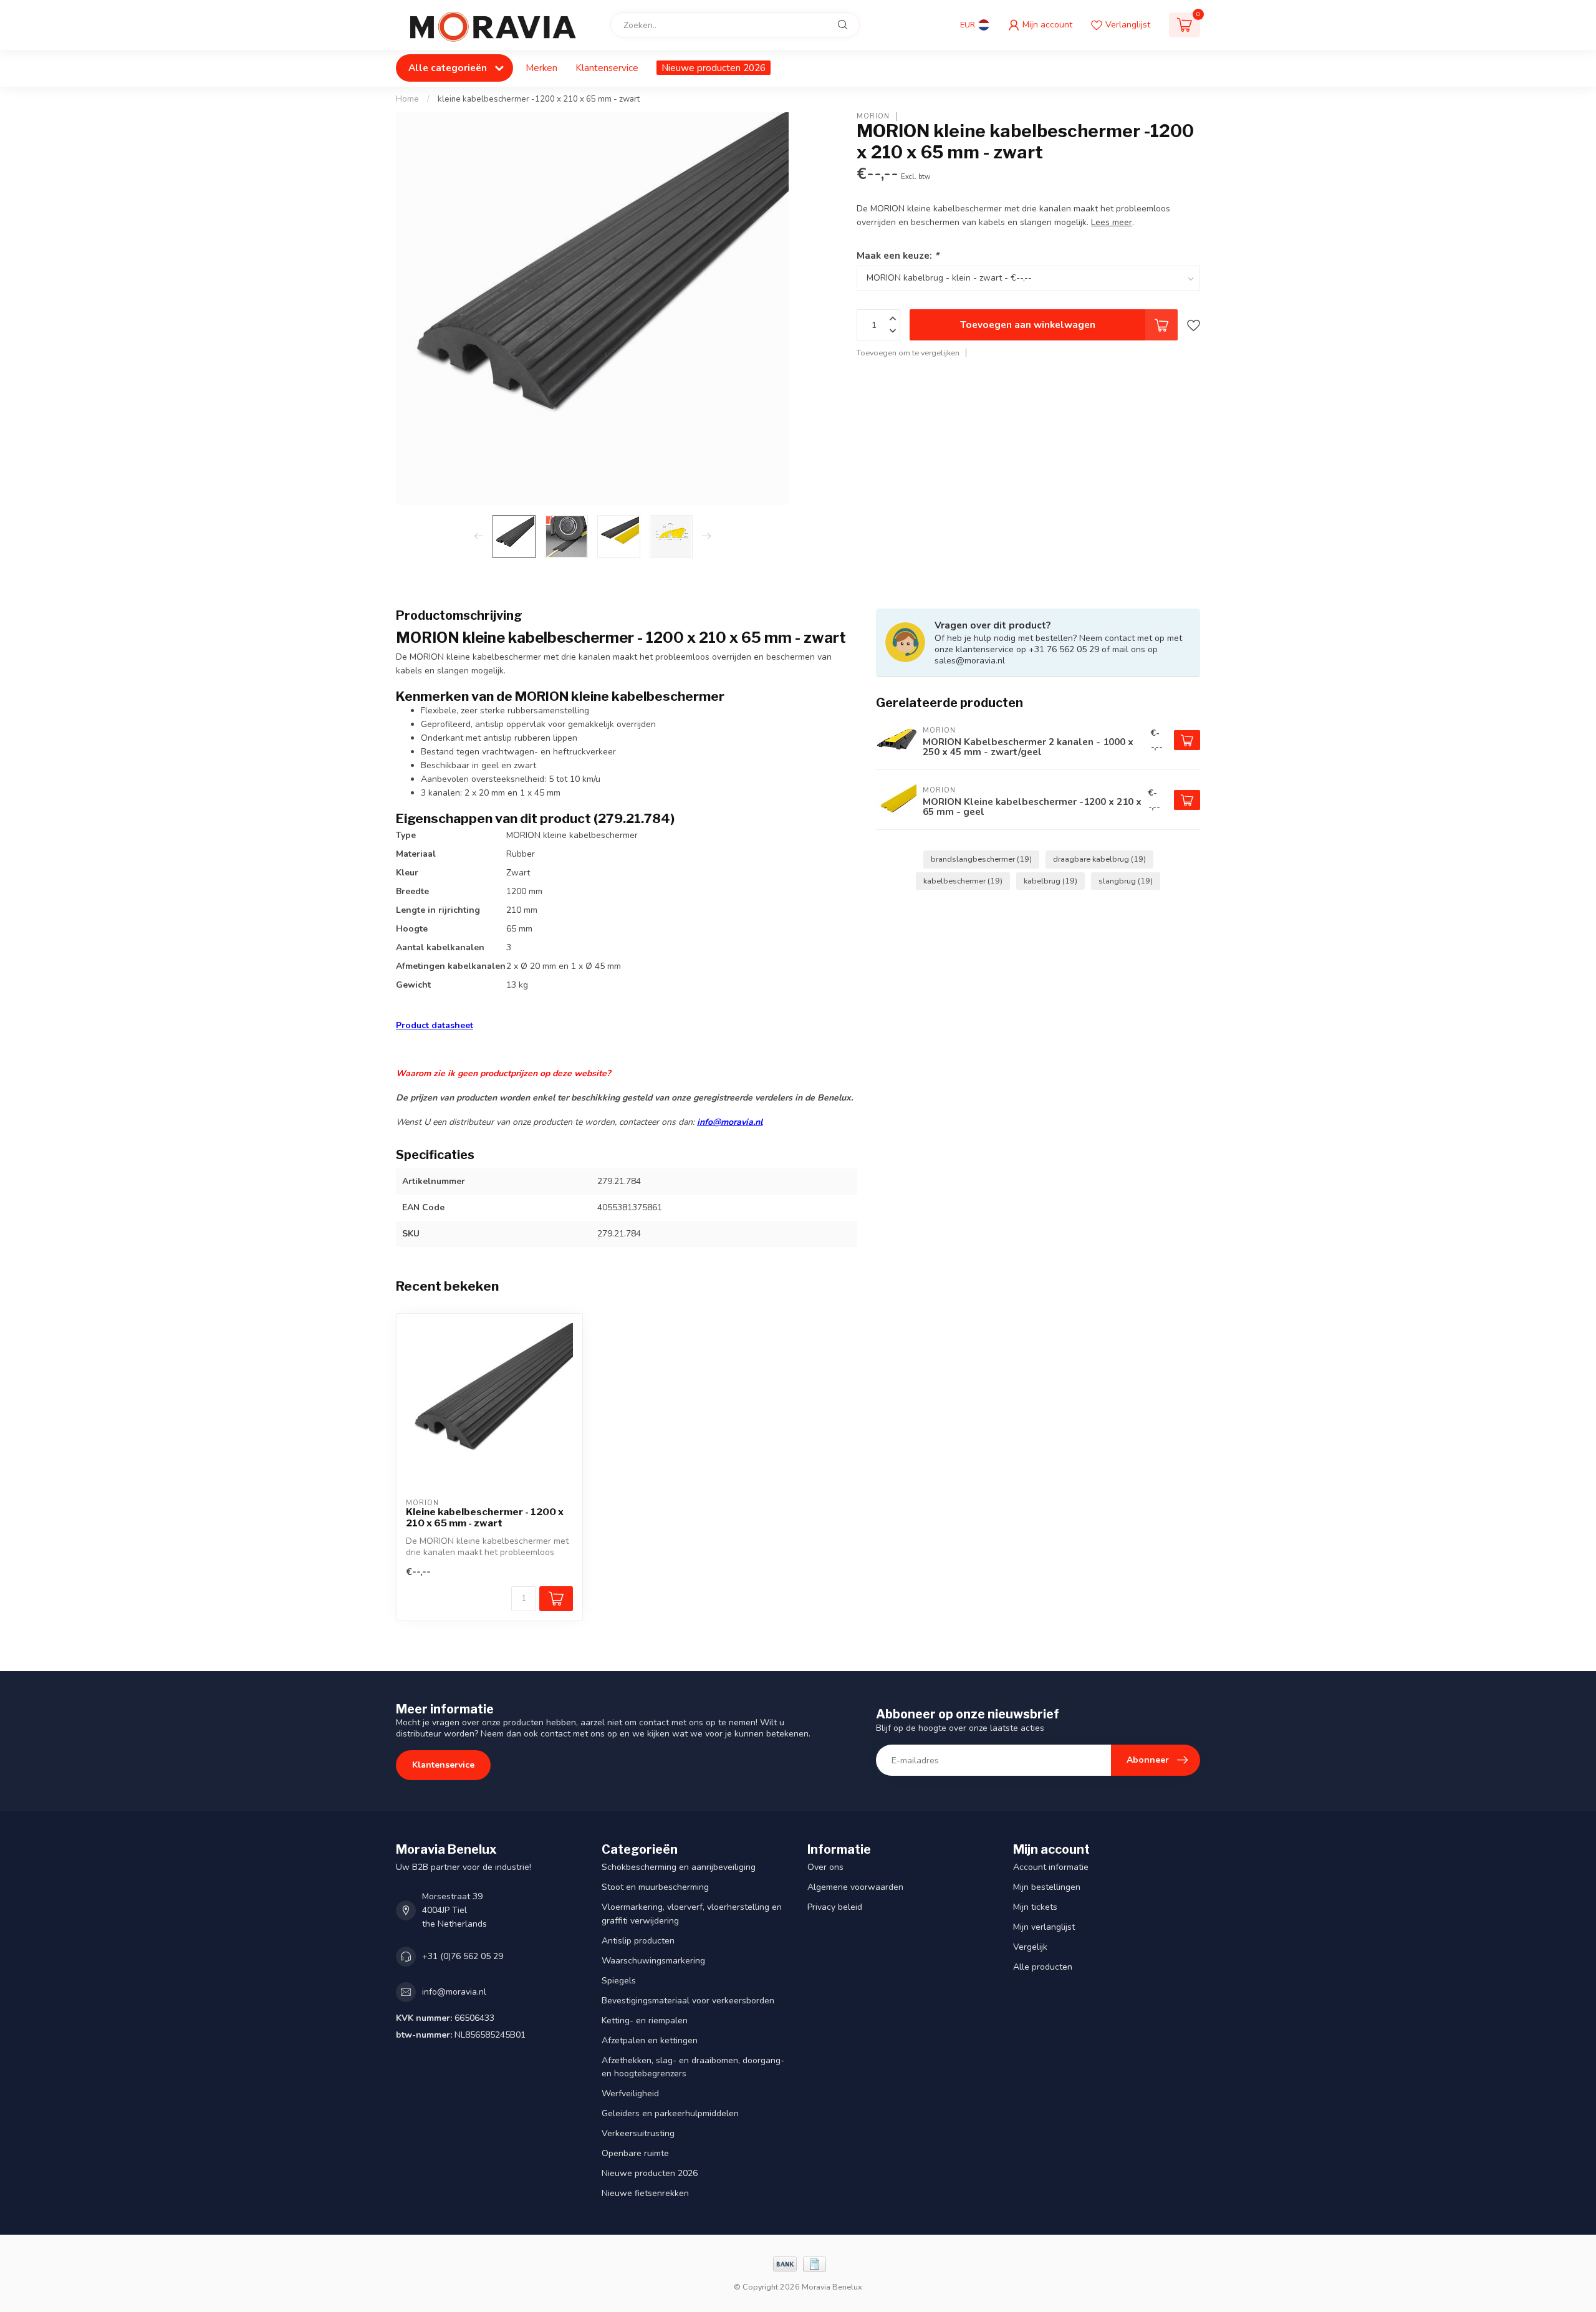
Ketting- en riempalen (645, 2021)
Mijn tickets (1035, 1907)
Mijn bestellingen (1047, 1887)
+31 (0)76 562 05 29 (463, 1956)
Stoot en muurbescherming (655, 1887)
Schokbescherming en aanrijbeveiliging (679, 1867)
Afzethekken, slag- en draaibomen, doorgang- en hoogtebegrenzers (693, 2067)
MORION (873, 116)
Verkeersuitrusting (638, 2133)
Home (407, 99)
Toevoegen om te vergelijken (908, 353)
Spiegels (619, 1981)
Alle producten (1043, 1967)
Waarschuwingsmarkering (653, 1961)
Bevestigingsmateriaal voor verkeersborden (688, 2001)
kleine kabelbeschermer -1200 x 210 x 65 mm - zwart (539, 99)
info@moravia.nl (730, 1122)
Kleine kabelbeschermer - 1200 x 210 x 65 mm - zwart (485, 1518)
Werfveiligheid (630, 2093)
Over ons (825, 1867)
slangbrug (1126, 881)
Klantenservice (607, 68)
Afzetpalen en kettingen (650, 2040)
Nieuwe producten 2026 (714, 68)
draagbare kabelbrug (1099, 859)
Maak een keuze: (898, 255)
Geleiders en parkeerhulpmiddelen (670, 2113)
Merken (541, 68)
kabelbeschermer (963, 881)
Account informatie (1051, 1867)
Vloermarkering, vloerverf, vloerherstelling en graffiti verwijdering (692, 1914)
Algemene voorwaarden (855, 1887)
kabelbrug (1050, 881)
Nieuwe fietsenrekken (645, 2193)
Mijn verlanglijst (1044, 1927)
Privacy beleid (835, 1907)
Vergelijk (1030, 1947)
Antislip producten (638, 1941)
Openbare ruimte (635, 2153)
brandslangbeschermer (981, 859)
